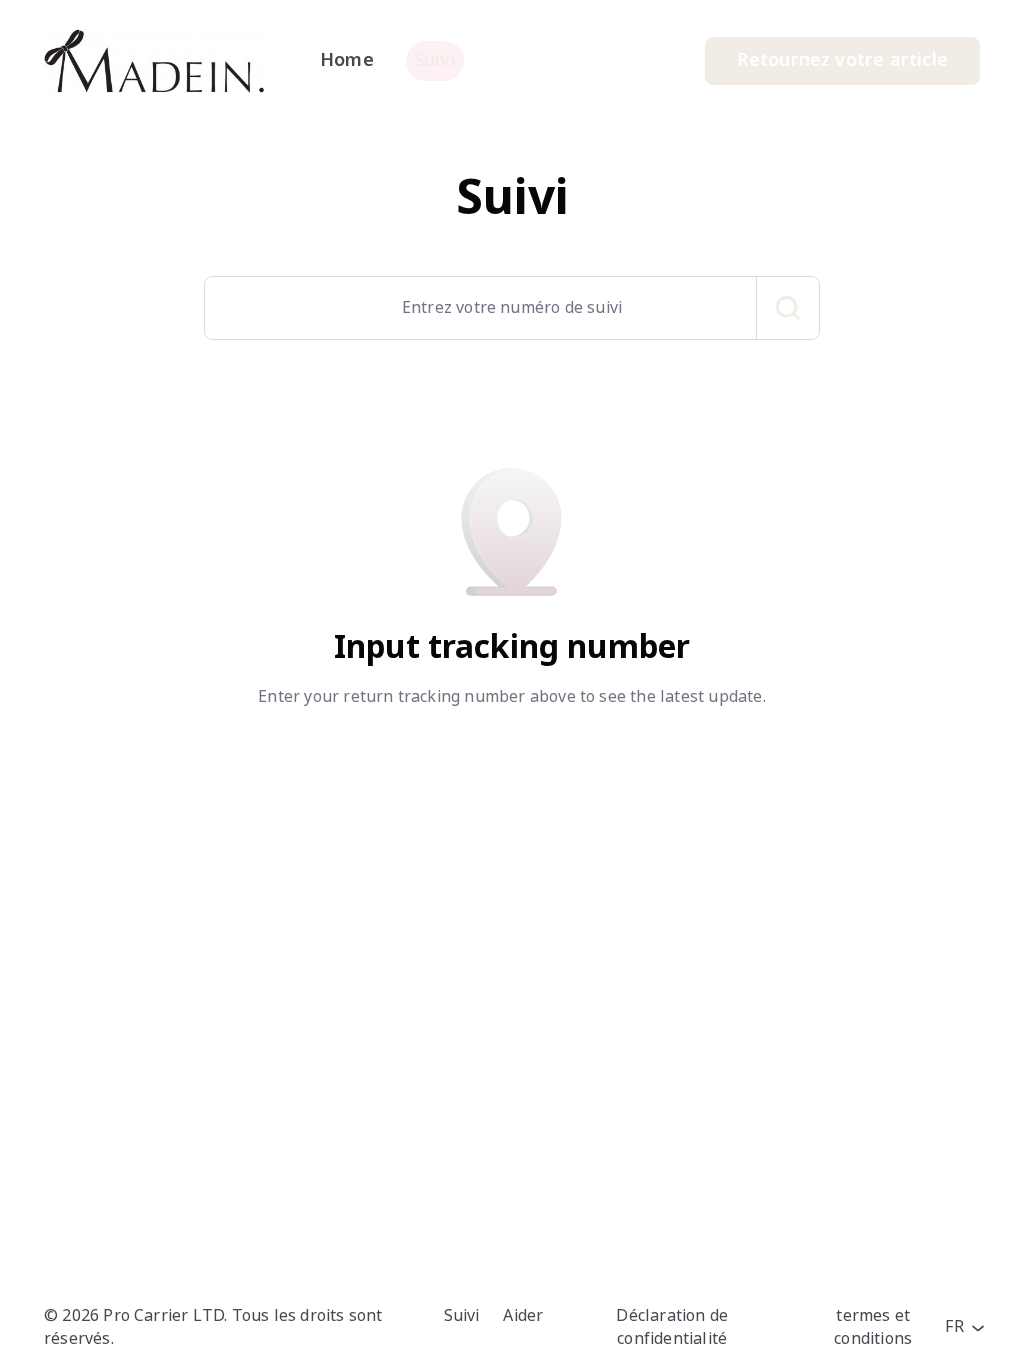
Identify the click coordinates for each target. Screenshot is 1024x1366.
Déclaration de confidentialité (672, 1326)
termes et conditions (873, 1326)
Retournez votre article (842, 60)
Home (347, 60)
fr (956, 1326)
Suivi (462, 1315)
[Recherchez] (788, 308)
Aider (523, 1315)
